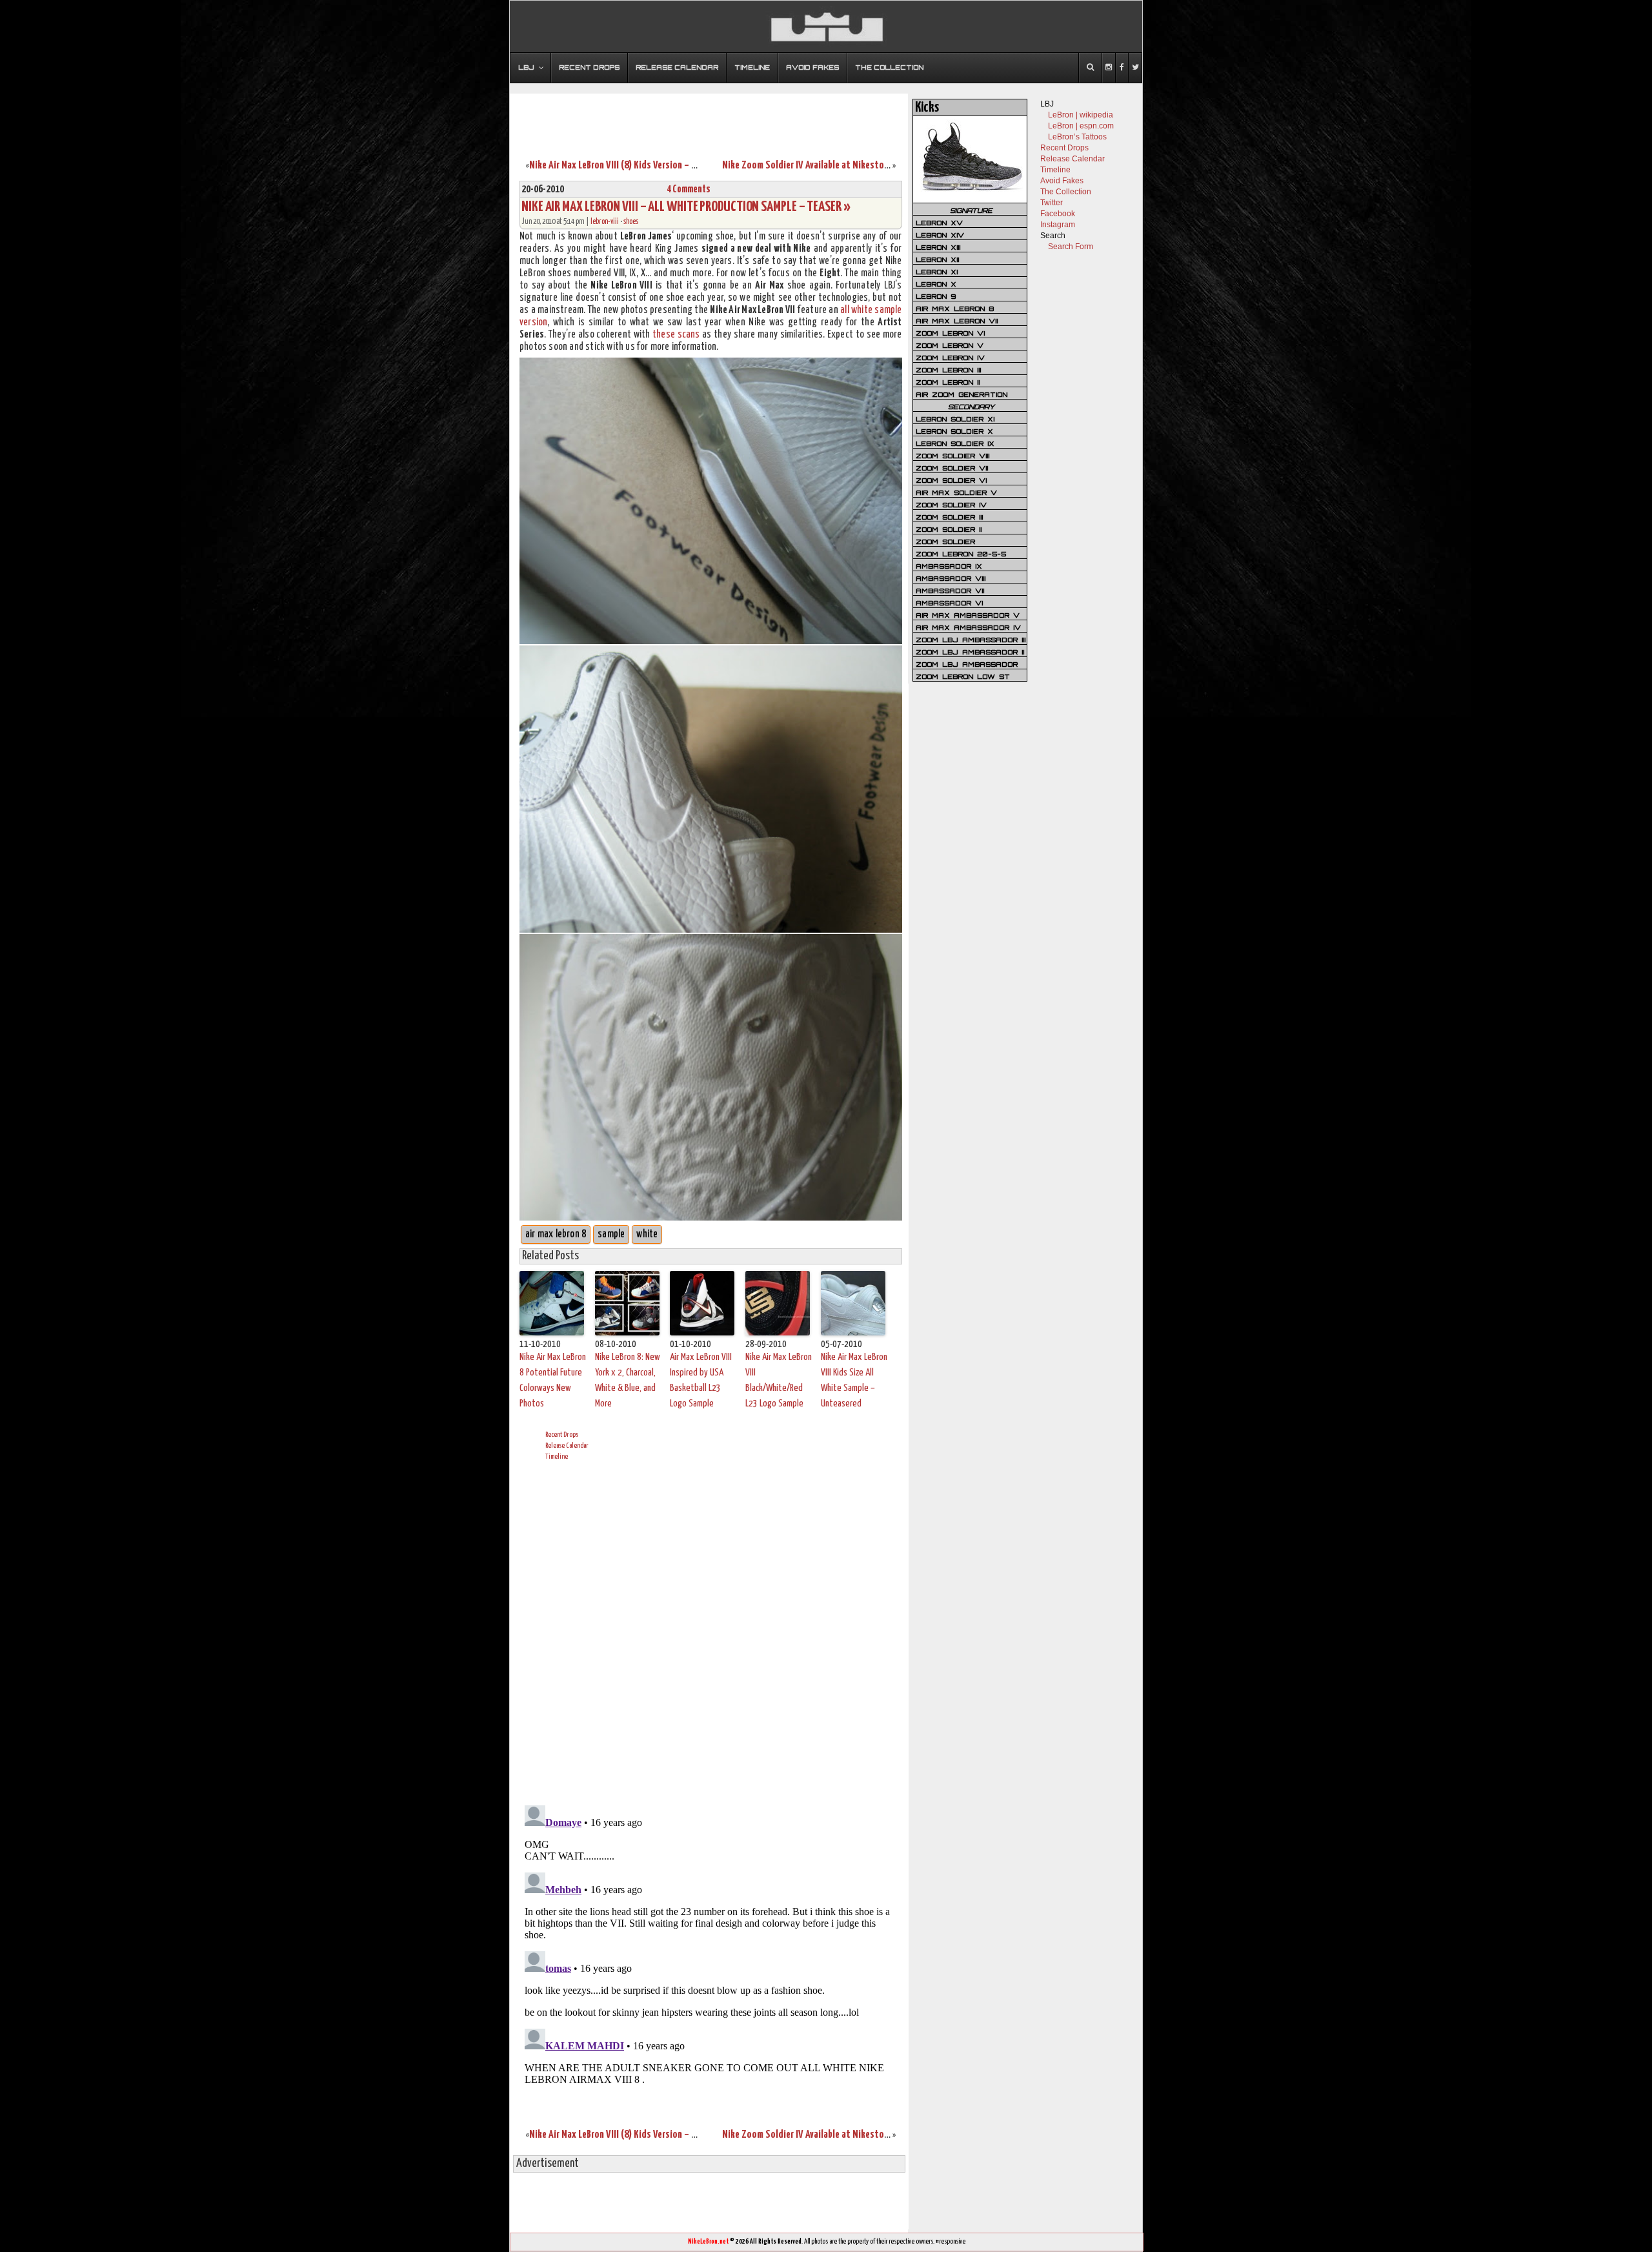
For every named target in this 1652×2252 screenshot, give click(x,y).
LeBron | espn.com (1081, 126)
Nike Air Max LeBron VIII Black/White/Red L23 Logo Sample (779, 1380)
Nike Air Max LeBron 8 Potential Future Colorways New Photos (553, 1380)
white (647, 1234)
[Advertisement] (709, 118)
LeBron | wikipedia (1081, 115)
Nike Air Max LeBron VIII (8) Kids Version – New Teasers (634, 166)
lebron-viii (605, 222)
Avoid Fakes (1062, 181)
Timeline (557, 1456)
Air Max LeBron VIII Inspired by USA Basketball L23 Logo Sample (701, 1380)
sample (611, 1234)
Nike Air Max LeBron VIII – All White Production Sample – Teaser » (686, 207)
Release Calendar (567, 1446)
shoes (631, 222)
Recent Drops (562, 1435)
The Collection (1066, 192)
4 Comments (689, 189)
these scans (676, 335)
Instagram (1058, 225)
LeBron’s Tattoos (1077, 137)
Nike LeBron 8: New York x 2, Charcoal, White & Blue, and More (628, 1380)
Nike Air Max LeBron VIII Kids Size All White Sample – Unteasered (854, 1380)
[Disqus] (711, 1631)
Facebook (1058, 214)
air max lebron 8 (556, 1234)
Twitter (1052, 203)
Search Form (1071, 247)
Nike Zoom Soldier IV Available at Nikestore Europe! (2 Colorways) (849, 166)
